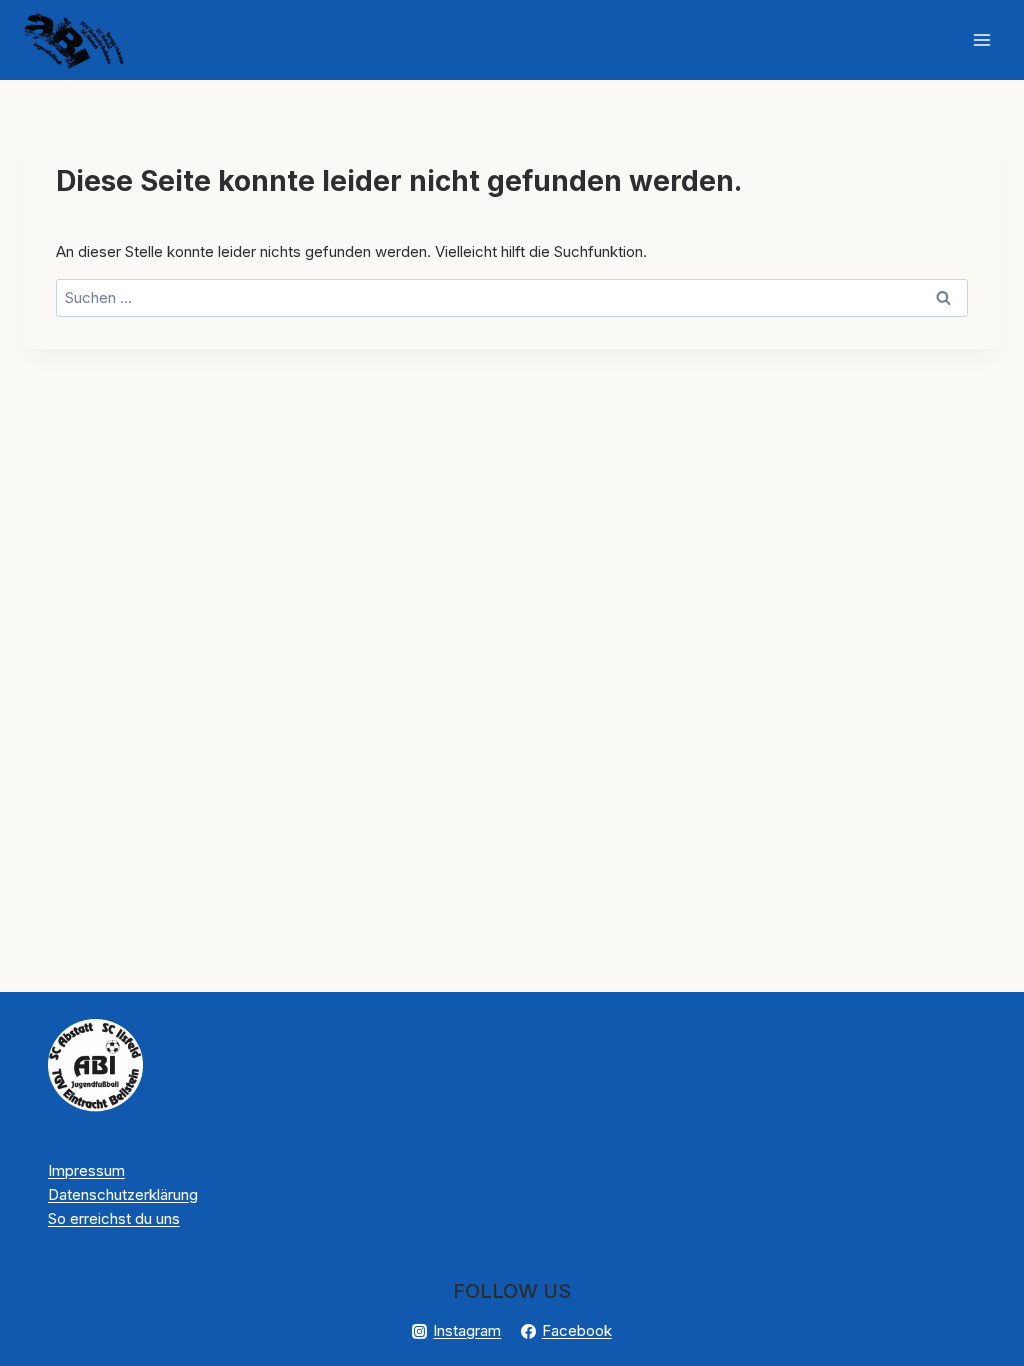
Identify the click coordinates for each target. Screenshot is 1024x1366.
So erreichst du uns (114, 1218)
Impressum (86, 1170)
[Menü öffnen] (981, 39)
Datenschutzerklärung (123, 1194)
